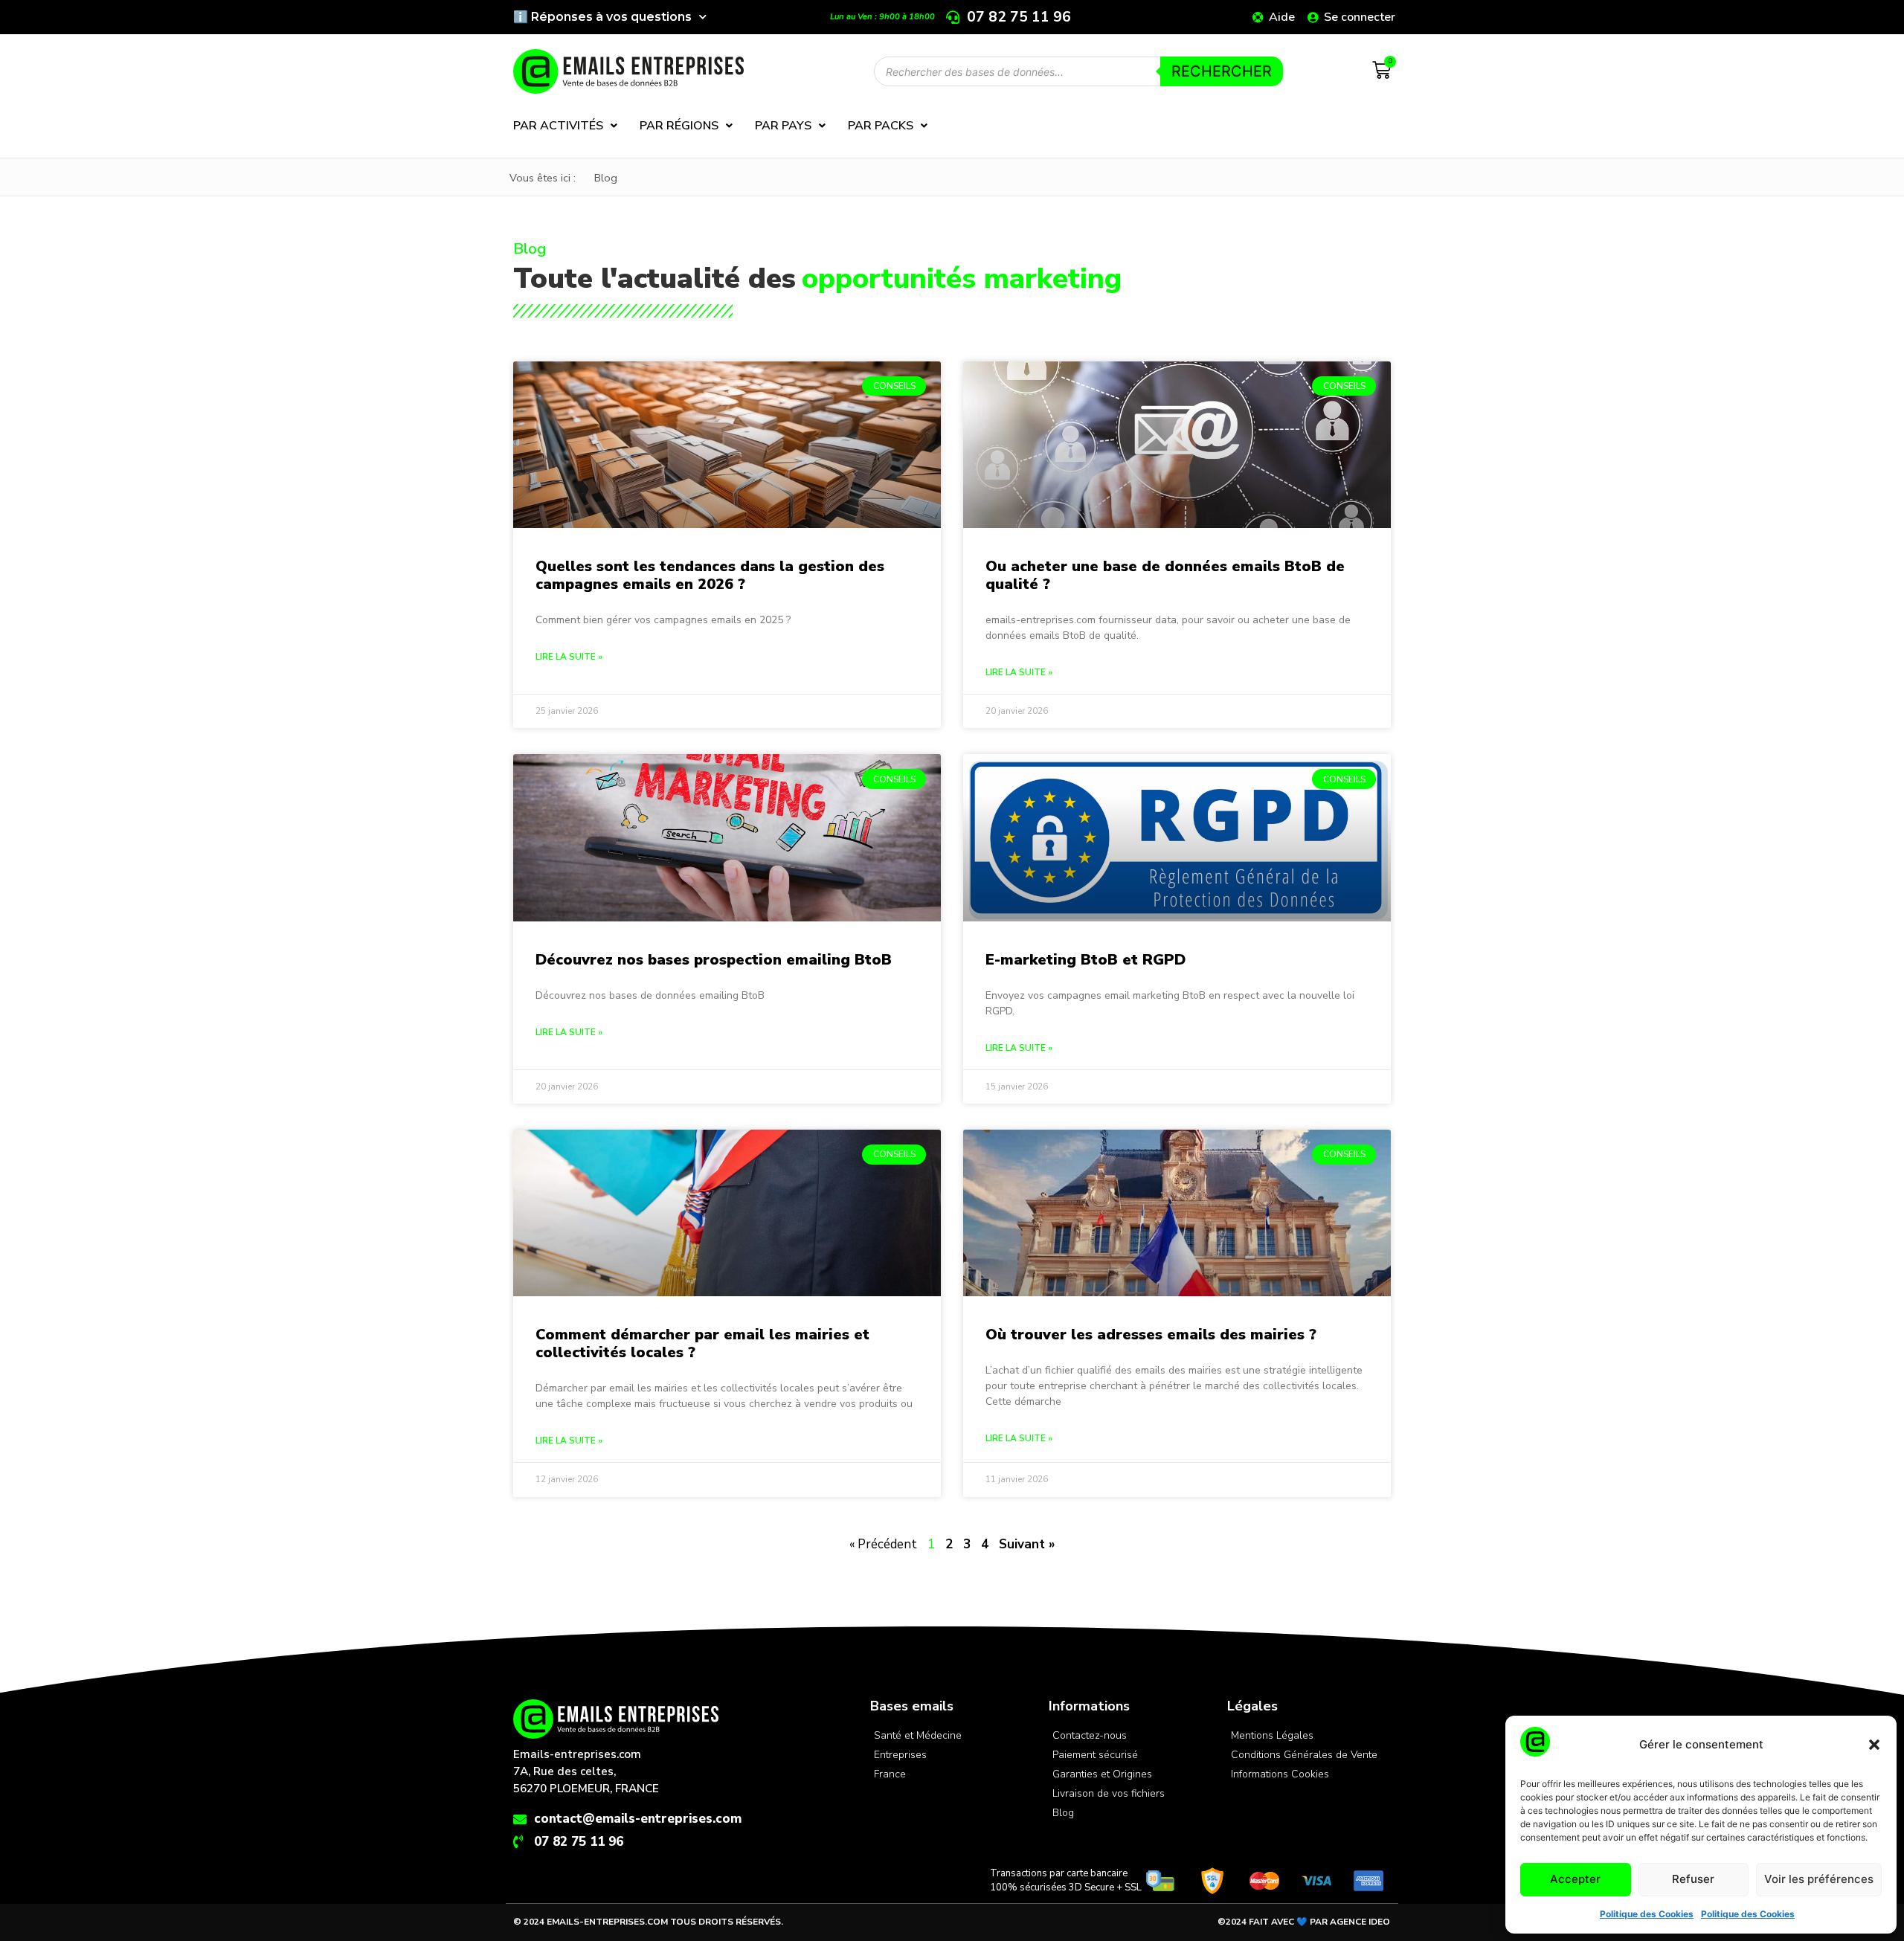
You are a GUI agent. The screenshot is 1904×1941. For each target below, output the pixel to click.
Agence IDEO (1360, 1922)
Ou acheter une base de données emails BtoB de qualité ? (1165, 575)
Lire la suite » (569, 657)
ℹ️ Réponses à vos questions (602, 17)
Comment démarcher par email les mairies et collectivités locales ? (702, 1343)
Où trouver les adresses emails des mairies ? (1151, 1335)
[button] (1874, 1745)
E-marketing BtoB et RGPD (1086, 960)
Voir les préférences (1819, 1879)
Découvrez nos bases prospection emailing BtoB (714, 960)
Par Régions (679, 126)
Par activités (558, 126)
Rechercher (1222, 71)
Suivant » (1027, 1544)
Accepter (1575, 1879)
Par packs (881, 126)
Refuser (1693, 1879)
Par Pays (783, 126)
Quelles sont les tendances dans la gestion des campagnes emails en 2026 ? (710, 575)
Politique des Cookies (1647, 1914)
